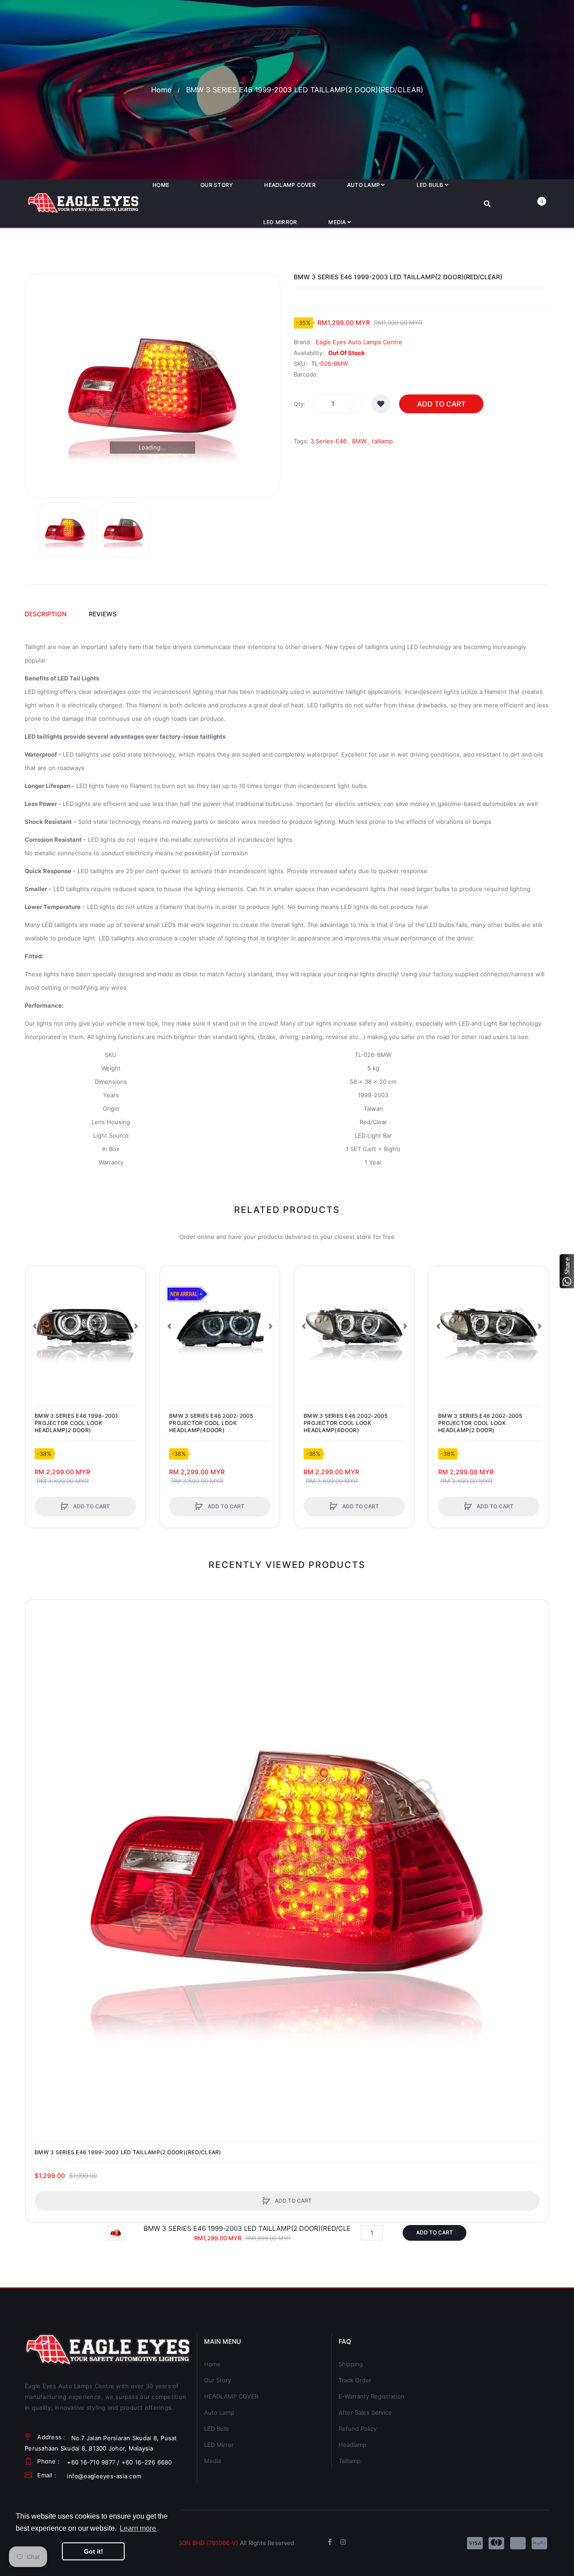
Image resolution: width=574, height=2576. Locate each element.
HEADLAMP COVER (231, 2396)
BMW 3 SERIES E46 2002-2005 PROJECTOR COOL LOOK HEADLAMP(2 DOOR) (480, 1423)
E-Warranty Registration (372, 2396)
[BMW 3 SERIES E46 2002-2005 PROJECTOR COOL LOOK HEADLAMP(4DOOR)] (220, 1326)
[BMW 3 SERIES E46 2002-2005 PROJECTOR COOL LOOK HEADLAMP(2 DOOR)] (489, 1326)
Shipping (351, 2364)
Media (213, 2461)
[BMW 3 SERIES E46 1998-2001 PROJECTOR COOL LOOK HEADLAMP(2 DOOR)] (85, 1326)
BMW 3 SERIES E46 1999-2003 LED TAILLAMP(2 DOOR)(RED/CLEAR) (128, 2152)
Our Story (217, 2380)
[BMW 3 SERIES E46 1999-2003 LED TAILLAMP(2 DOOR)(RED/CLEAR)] (65, 530)
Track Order (355, 2380)
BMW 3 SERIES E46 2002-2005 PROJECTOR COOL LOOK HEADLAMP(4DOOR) (211, 1423)
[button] (35, 1326)
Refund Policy (358, 2429)
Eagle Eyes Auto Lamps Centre (359, 342)
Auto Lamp (219, 2412)
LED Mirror (219, 2445)
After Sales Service (365, 2412)
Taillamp (350, 2461)
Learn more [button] (138, 2528)
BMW (359, 441)
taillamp (382, 441)
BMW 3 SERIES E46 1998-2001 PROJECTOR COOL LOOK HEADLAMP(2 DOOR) (76, 1423)
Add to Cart (441, 404)
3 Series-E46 (328, 441)
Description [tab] (46, 614)
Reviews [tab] (103, 614)
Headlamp (352, 2445)
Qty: (300, 404)
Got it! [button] (93, 2551)
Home (161, 90)
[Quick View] (37, 1312)
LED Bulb (216, 2429)
